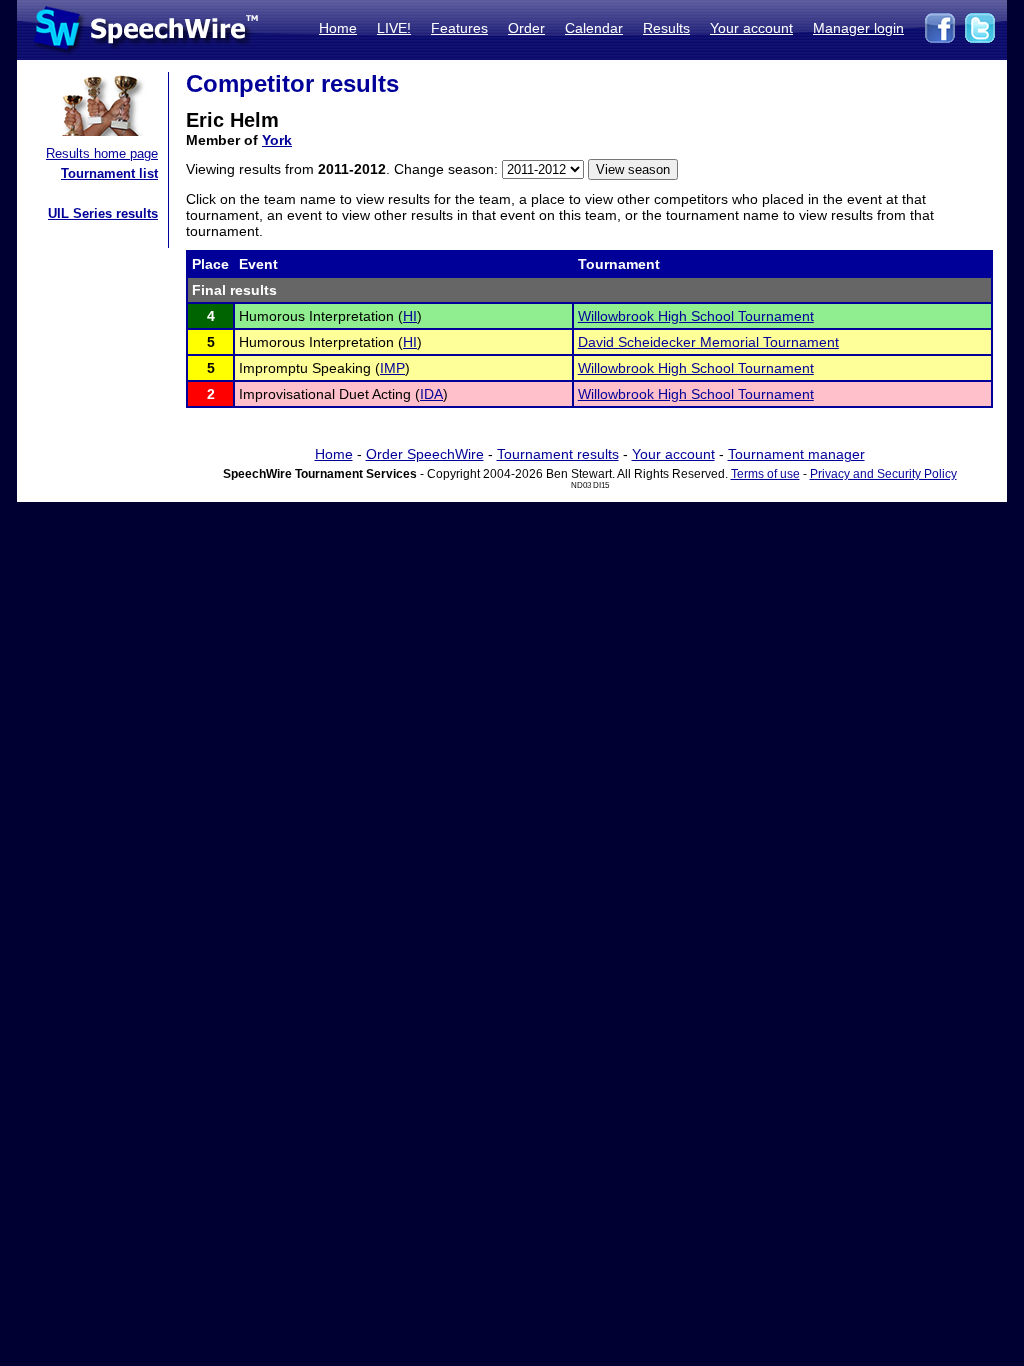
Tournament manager (796, 454)
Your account (751, 28)
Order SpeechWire (425, 454)
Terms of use (765, 474)
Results (666, 28)
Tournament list (109, 173)
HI (410, 316)
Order (526, 28)
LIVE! (394, 28)
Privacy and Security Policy (883, 474)
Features (459, 28)
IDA (431, 394)
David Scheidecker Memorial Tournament (708, 342)
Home (338, 28)
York (277, 140)
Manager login (858, 28)
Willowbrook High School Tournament (696, 316)
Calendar (594, 28)
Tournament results (558, 454)
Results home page (102, 153)
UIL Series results (103, 213)
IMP (392, 368)
